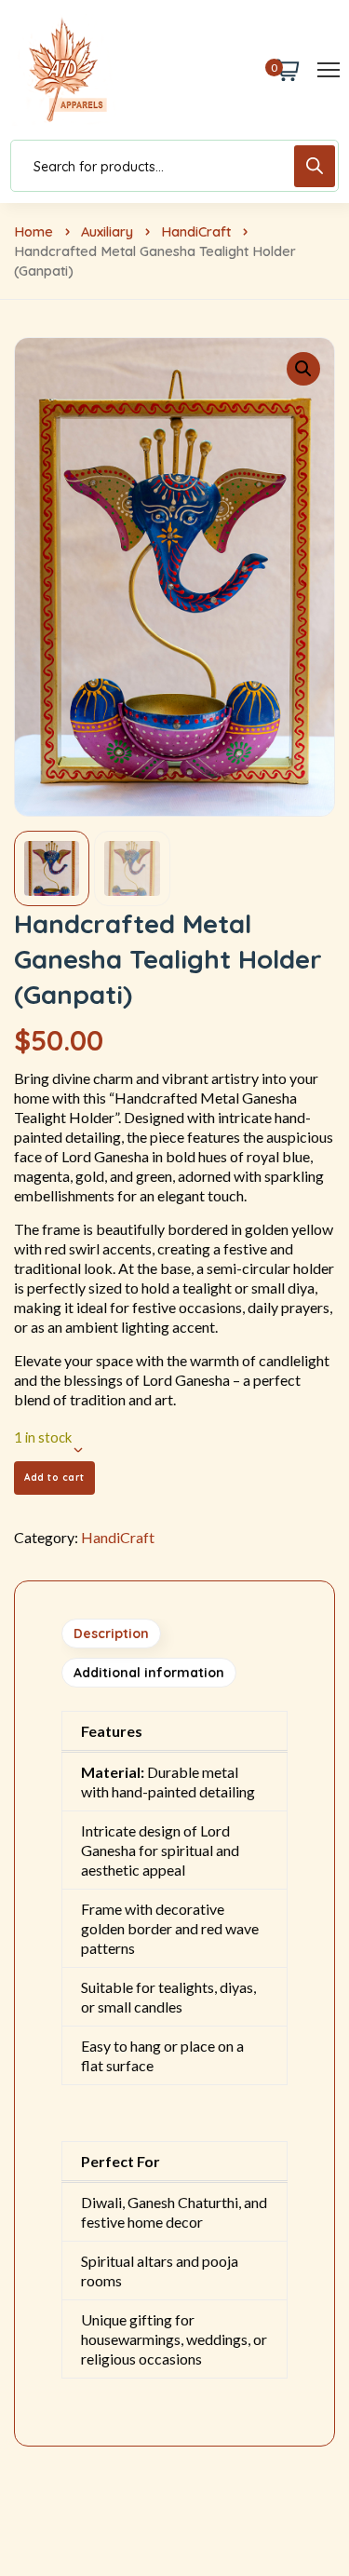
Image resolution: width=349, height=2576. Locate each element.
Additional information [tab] (149, 1673)
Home (34, 231)
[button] (303, 369)
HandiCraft (196, 231)
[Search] (315, 166)
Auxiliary (107, 231)
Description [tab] (111, 1634)
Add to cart (54, 1478)
